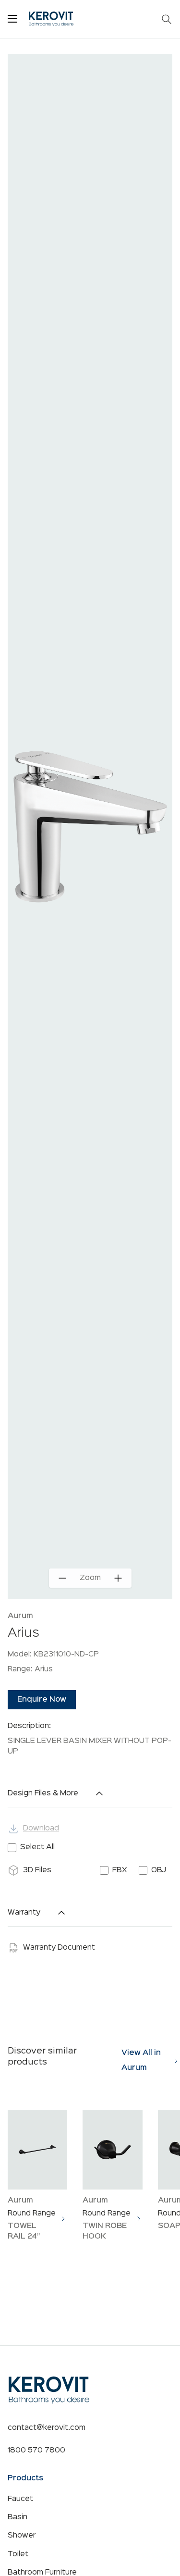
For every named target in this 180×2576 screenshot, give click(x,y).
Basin (18, 2517)
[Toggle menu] (12, 19)
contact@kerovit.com (47, 2428)
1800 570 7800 (36, 2451)
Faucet (20, 2499)
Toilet (18, 2554)
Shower (22, 2536)
